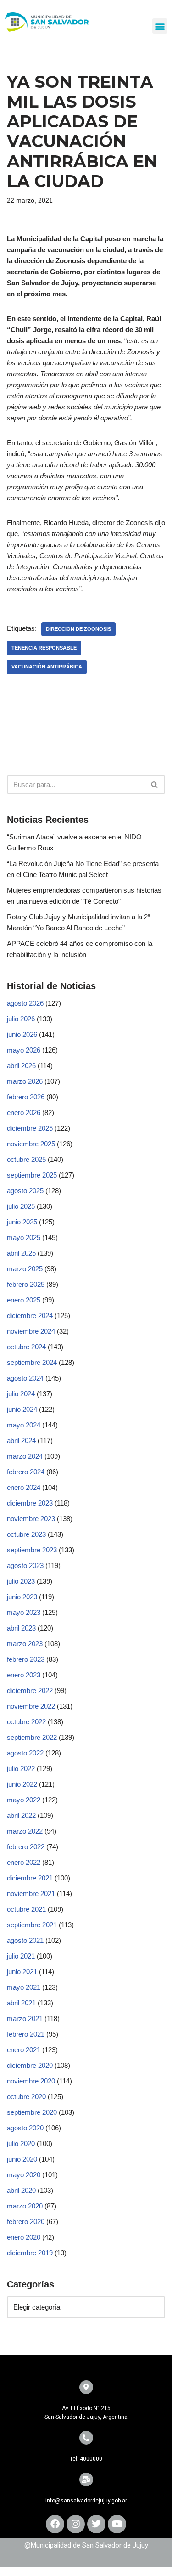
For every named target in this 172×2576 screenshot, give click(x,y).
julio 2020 (21, 2143)
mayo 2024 (24, 1425)
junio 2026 (22, 1034)
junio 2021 (22, 1972)
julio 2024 (21, 1394)
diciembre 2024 (30, 1316)
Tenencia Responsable (44, 648)
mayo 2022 (24, 1800)
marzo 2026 (25, 1081)
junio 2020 (22, 2159)
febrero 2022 (26, 1847)
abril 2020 (21, 2190)
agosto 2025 (25, 1191)
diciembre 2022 (30, 1690)
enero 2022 (24, 1862)
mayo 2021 (24, 1987)
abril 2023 (21, 1628)
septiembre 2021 (32, 1925)
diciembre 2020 (30, 2065)
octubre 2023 (26, 1534)
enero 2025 (24, 1300)
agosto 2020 (25, 2128)
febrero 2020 (26, 2222)
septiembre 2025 (32, 1175)
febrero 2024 (26, 1472)
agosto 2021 (25, 1940)
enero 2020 (24, 2237)
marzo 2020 (25, 2206)
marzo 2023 (25, 1644)
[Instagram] (76, 2524)
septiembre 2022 (32, 1737)
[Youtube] (117, 2524)
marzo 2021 (25, 2018)
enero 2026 (24, 1112)
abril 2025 (21, 1253)
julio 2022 (21, 1769)
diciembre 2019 (30, 2253)
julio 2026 (21, 1019)
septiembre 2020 (32, 2112)
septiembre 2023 (32, 1550)
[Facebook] (55, 2524)
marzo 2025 (25, 1269)
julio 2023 (21, 1581)
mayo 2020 (24, 2175)
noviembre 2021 (31, 1894)
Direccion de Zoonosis (78, 629)
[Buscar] (155, 784)
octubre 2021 (26, 1909)
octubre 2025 (26, 1159)
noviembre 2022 (31, 1706)
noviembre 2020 (31, 2081)
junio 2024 (22, 1409)
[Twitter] (96, 2524)
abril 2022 (21, 1815)
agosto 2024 (25, 1378)
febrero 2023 (26, 1659)
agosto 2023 (25, 1565)
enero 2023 (24, 1675)
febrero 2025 (26, 1284)
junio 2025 (22, 1222)
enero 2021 (24, 2050)
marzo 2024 (25, 1456)
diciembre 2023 (30, 1503)
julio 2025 (21, 1206)
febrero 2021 (26, 2034)
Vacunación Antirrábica (47, 667)
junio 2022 (22, 1784)
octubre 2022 (26, 1722)
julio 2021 (21, 1956)
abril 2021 (21, 2003)
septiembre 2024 (32, 1362)
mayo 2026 (24, 1050)
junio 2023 (22, 1597)
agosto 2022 (25, 1753)
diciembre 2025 (30, 1128)
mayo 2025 (24, 1237)
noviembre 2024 (31, 1331)
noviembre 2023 (31, 1519)
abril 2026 (21, 1066)
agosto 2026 (25, 1003)
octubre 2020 (26, 2097)
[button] (160, 26)
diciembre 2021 (30, 1878)
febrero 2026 (26, 1097)
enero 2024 (24, 1487)
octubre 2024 (26, 1347)
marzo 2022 (25, 1831)
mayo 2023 (24, 1612)
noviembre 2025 (31, 1144)
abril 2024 (21, 1441)
